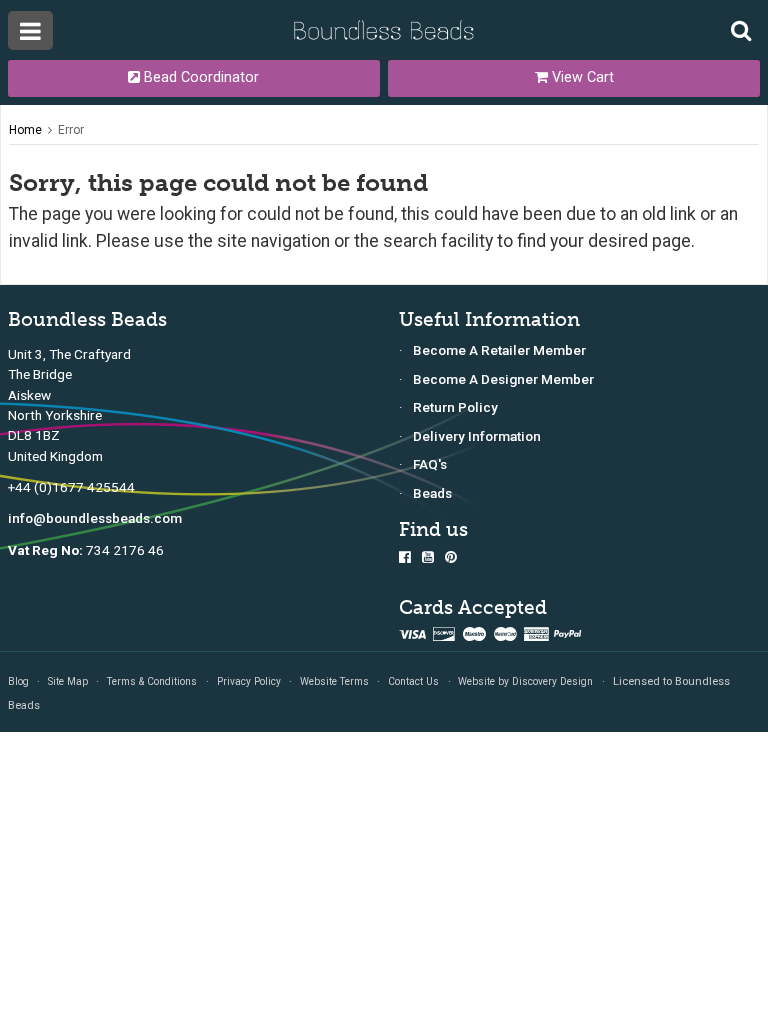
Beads (432, 493)
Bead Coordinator (199, 77)
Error (71, 130)
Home (25, 130)
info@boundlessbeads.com (95, 518)
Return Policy (455, 407)
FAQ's (430, 464)
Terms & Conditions (152, 681)
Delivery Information (477, 436)
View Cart (581, 77)
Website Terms (334, 681)
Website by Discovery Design (525, 681)
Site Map (68, 681)
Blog (18, 681)
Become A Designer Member (503, 379)
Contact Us (413, 681)
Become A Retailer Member (499, 350)
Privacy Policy (249, 681)
